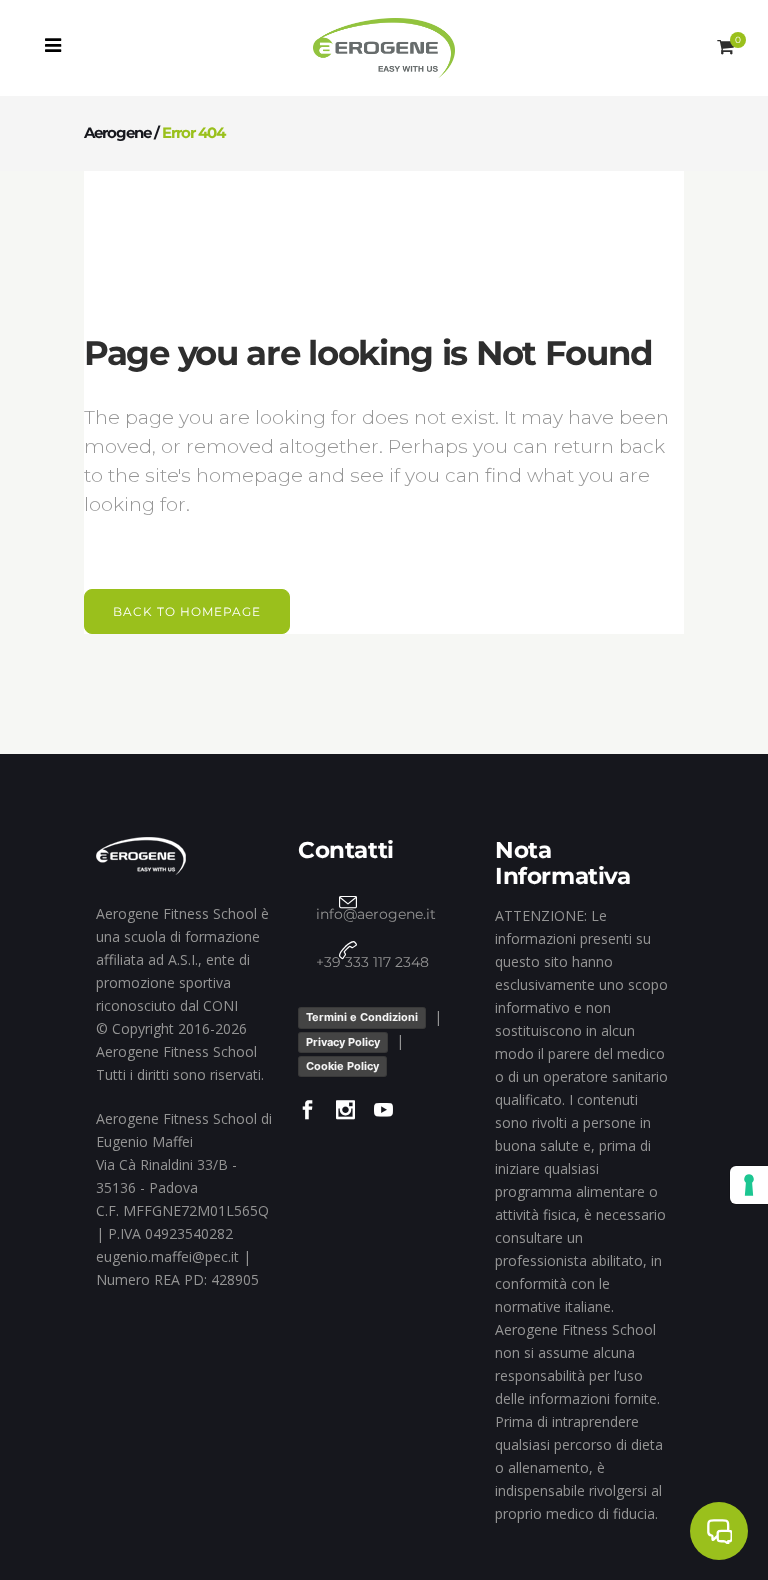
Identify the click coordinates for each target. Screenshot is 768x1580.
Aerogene (117, 132)
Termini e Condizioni (362, 1017)
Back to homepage (187, 611)
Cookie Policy (342, 1066)
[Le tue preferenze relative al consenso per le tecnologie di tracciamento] (749, 1185)
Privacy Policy (343, 1042)
